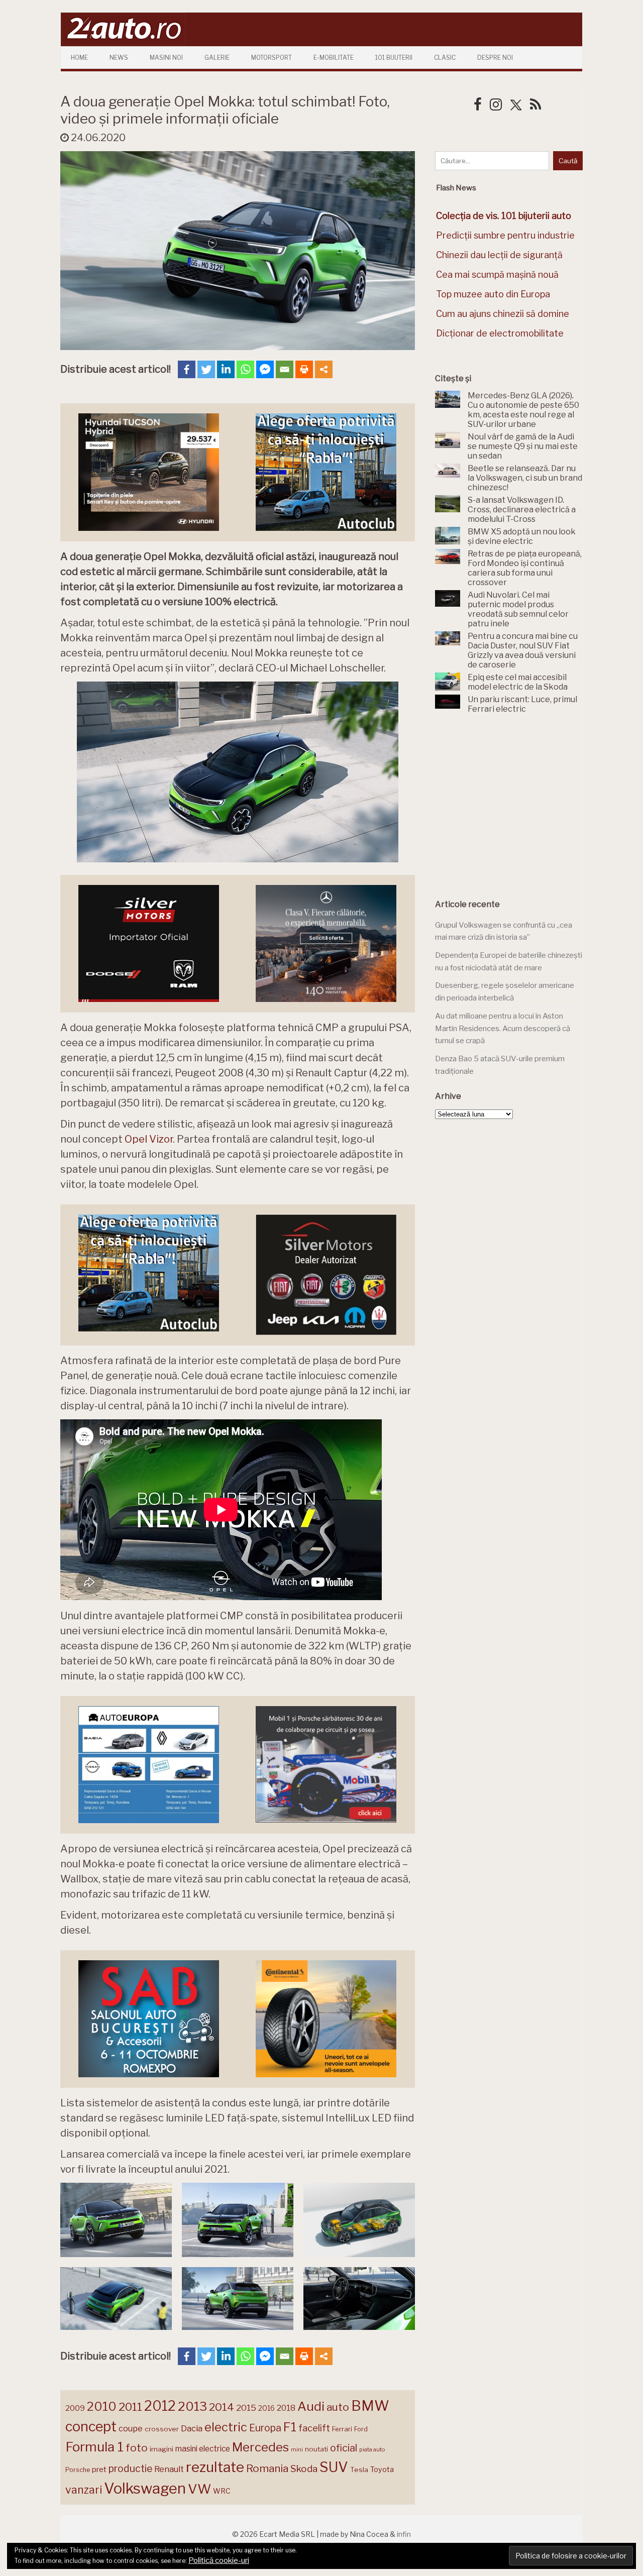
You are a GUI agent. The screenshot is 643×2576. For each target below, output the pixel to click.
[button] (116, 2220)
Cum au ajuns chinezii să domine (503, 314)
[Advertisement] (510, 807)
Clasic (445, 58)
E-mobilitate (334, 58)
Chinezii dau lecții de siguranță (499, 255)
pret (99, 2469)
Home (79, 58)
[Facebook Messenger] (265, 369)
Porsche (78, 2470)
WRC (222, 2491)
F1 (290, 2427)
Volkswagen (145, 2488)
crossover (162, 2429)
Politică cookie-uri (219, 2560)
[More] (324, 369)
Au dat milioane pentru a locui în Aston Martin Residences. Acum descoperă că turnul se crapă (503, 1028)
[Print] (304, 369)
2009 (75, 2408)
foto (137, 2448)
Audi (311, 2406)
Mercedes (260, 2447)
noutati (316, 2449)
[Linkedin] (226, 369)
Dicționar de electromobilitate (500, 333)
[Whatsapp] (245, 369)
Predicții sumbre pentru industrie (505, 235)
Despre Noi (495, 58)
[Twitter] (206, 369)
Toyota (382, 2470)
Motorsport (272, 58)
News (119, 58)
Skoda (304, 2469)
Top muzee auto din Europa (493, 294)
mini (297, 2450)
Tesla (359, 2470)
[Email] (285, 369)
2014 (222, 2407)
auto (338, 2407)
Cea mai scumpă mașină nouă (497, 274)
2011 (130, 2407)
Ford (361, 2429)
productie (130, 2469)
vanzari (84, 2490)
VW (199, 2489)
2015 (246, 2408)
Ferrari (342, 2429)
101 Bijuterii (394, 58)
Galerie (217, 58)
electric (226, 2427)
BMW (370, 2406)
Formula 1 (94, 2447)
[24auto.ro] (123, 42)
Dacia (192, 2428)
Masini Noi (166, 58)
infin (404, 2534)
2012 (160, 2406)
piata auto (372, 2449)
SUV (334, 2467)
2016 (266, 2408)
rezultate (215, 2467)
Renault (169, 2469)
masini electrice (203, 2449)
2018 (286, 2408)
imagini (162, 2449)
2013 (192, 2406)
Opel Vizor (149, 1139)
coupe (131, 2428)
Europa (265, 2428)
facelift (314, 2428)
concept (91, 2427)
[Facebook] (187, 369)
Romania (267, 2468)
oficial (344, 2448)
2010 (102, 2406)
